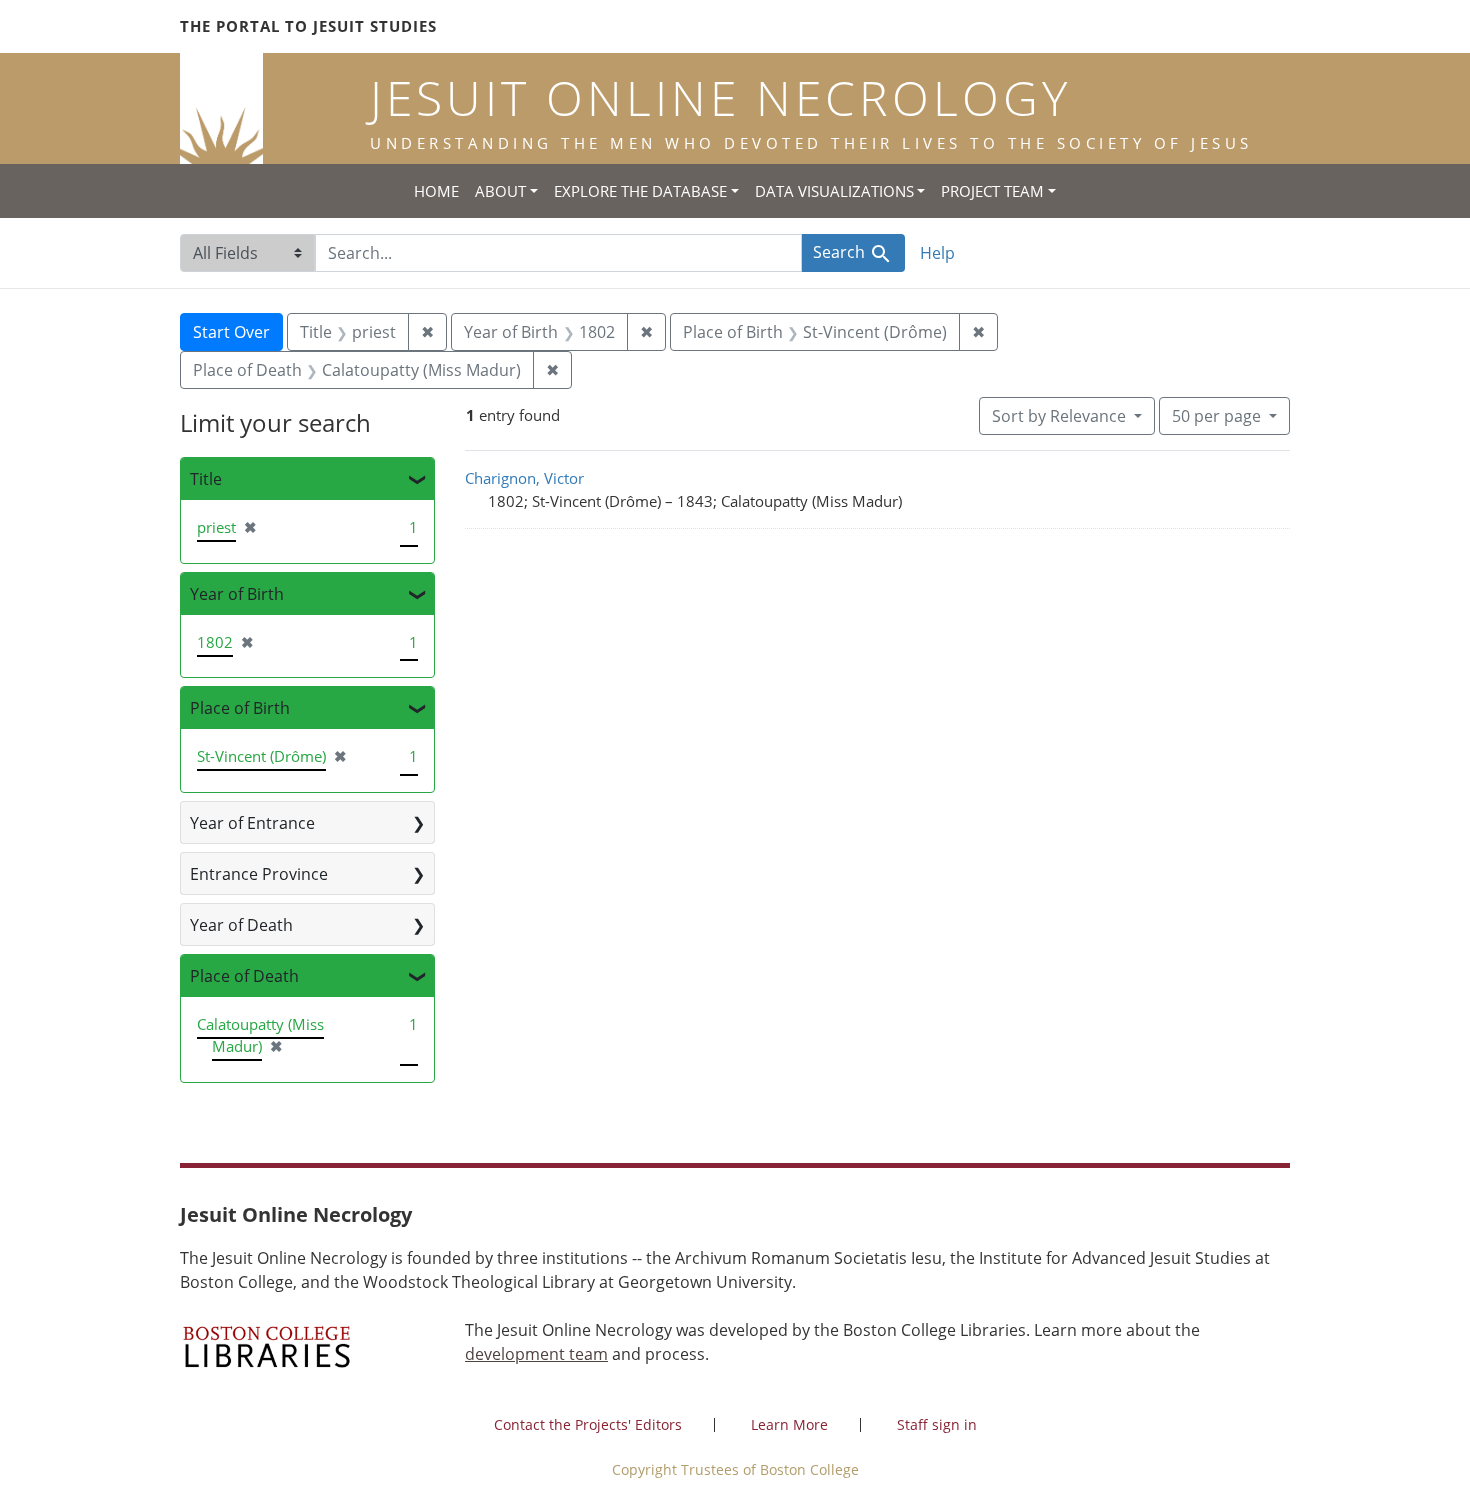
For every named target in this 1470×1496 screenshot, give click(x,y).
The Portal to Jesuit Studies (308, 26)
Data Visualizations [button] (834, 191)
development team (536, 1354)
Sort (1059, 416)
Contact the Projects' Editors (588, 1424)
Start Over (231, 332)
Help (937, 253)
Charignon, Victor (524, 478)
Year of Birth (237, 594)
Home (436, 191)
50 (1216, 415)
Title (206, 479)
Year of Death (241, 925)
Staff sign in (937, 1424)
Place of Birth (240, 708)
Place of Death (244, 976)
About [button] (500, 191)
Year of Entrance (252, 823)
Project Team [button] (992, 191)
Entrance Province (259, 874)
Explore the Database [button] (640, 191)
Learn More (789, 1424)
